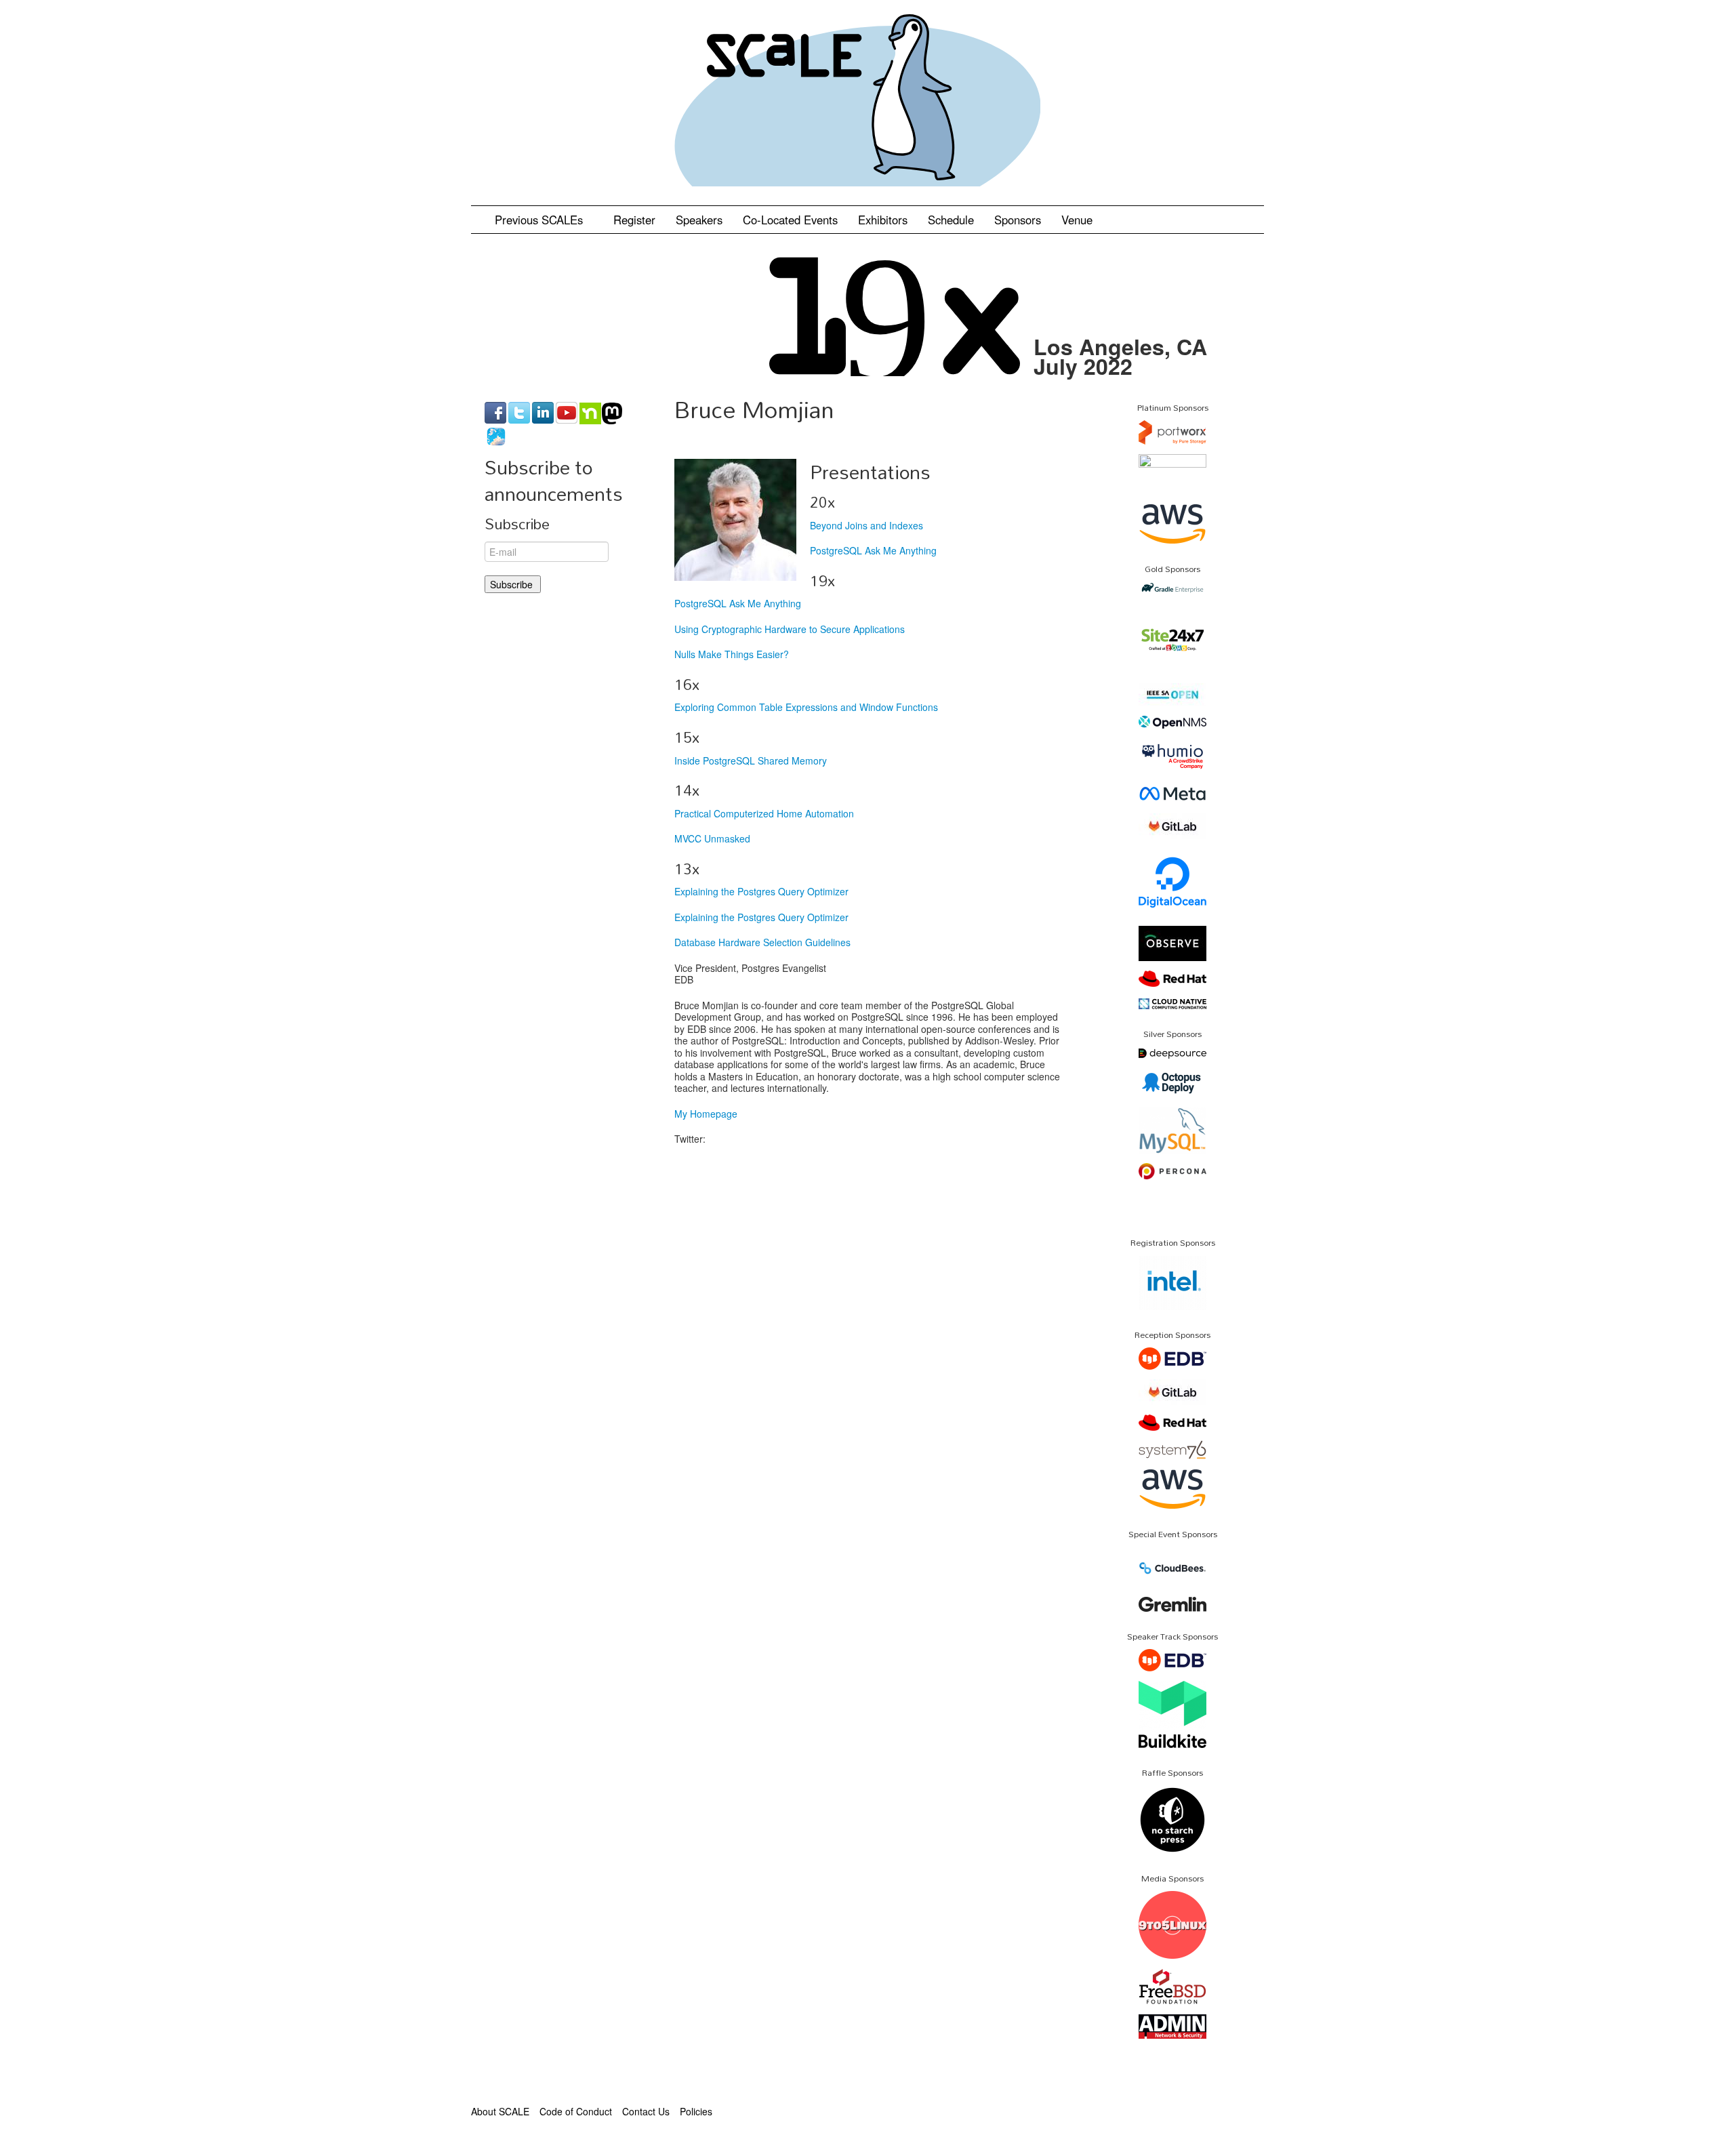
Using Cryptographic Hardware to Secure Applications (790, 629)
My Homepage (706, 1114)
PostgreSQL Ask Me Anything (873, 550)
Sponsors (1018, 220)
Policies (696, 2111)
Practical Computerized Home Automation (764, 813)
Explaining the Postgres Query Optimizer (761, 891)
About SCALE (500, 2111)
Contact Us (646, 2111)
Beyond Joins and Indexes (866, 525)
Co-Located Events (790, 220)
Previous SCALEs (540, 220)
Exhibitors (883, 220)
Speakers (699, 220)
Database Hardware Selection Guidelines (762, 942)
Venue (1077, 220)
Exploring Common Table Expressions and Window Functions (806, 707)
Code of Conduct (576, 2111)
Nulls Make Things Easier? (732, 654)
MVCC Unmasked (712, 838)
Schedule (951, 220)
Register (634, 220)
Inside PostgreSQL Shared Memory (751, 760)
